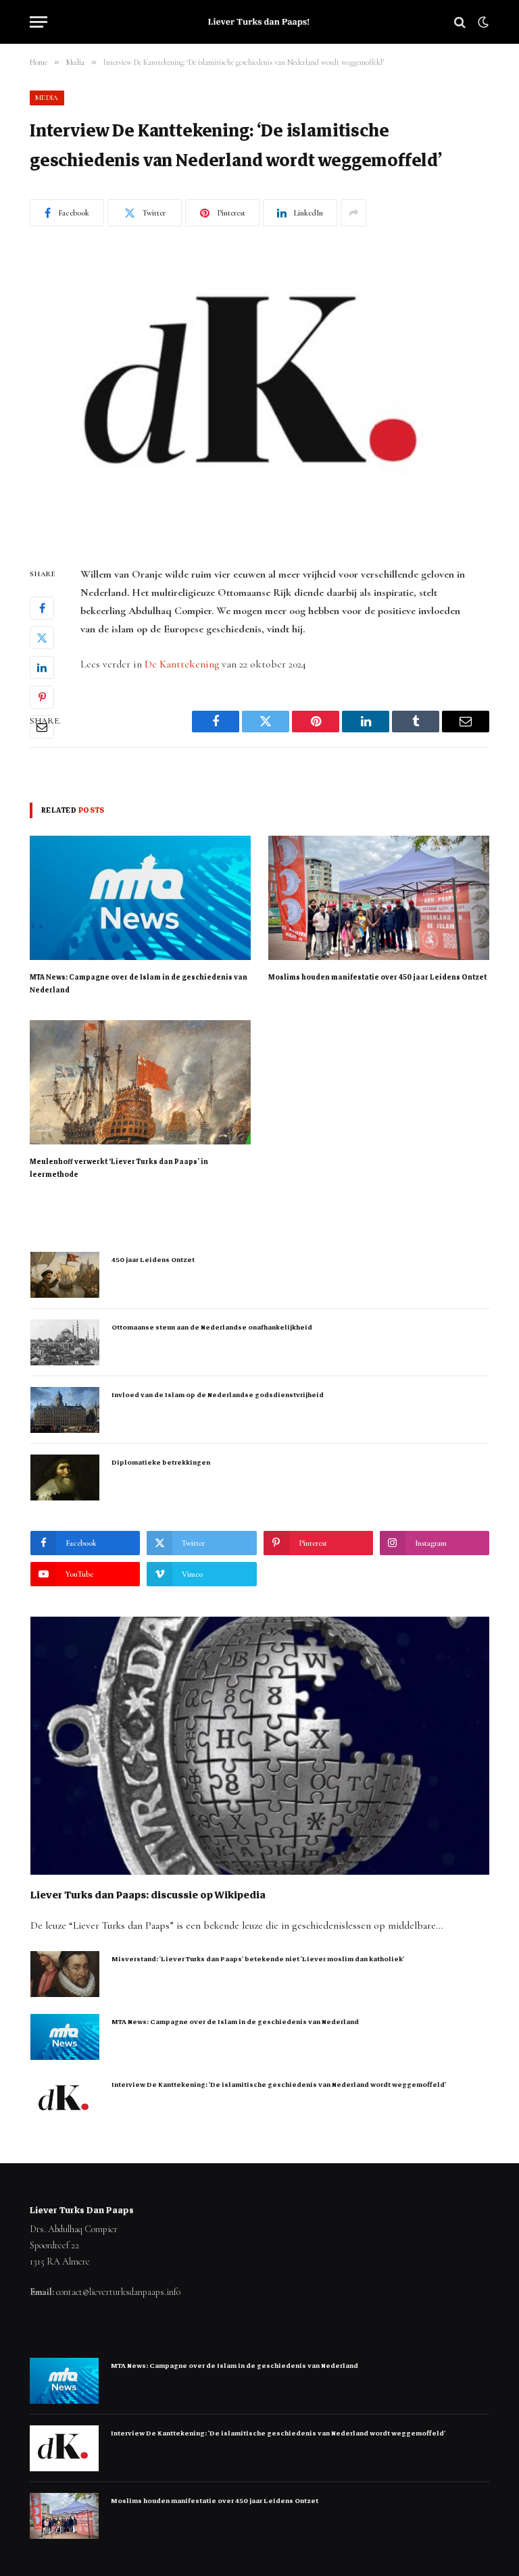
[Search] (460, 22)
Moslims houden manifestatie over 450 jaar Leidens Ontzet (377, 977)
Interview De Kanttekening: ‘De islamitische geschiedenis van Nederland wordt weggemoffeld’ (279, 2085)
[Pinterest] (42, 697)
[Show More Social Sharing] (353, 213)
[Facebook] (42, 608)
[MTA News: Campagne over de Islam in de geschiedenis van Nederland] (140, 898)
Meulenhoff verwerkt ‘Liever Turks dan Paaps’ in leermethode (119, 1168)
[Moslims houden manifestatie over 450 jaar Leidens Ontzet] (379, 898)
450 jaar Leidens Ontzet (153, 1260)
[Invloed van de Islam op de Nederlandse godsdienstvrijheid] (65, 1410)
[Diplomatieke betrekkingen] (65, 1478)
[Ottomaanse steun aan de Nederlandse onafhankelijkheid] (65, 1342)
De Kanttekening (182, 664)
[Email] (42, 727)
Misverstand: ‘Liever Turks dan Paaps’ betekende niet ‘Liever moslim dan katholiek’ (258, 1959)
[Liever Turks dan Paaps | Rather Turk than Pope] (259, 22)
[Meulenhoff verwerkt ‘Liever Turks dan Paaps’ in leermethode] (140, 1082)
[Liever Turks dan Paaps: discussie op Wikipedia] (260, 1746)
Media (47, 98)
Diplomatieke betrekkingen (161, 1462)
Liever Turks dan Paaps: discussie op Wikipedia (148, 1895)
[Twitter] (42, 638)
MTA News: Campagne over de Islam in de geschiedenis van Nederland (139, 984)
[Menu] (39, 22)
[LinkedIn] (42, 667)
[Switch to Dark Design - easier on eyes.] (482, 22)
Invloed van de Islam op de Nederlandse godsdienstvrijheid (218, 1395)
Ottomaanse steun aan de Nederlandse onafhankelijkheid (212, 1327)
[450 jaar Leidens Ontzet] (65, 1275)
